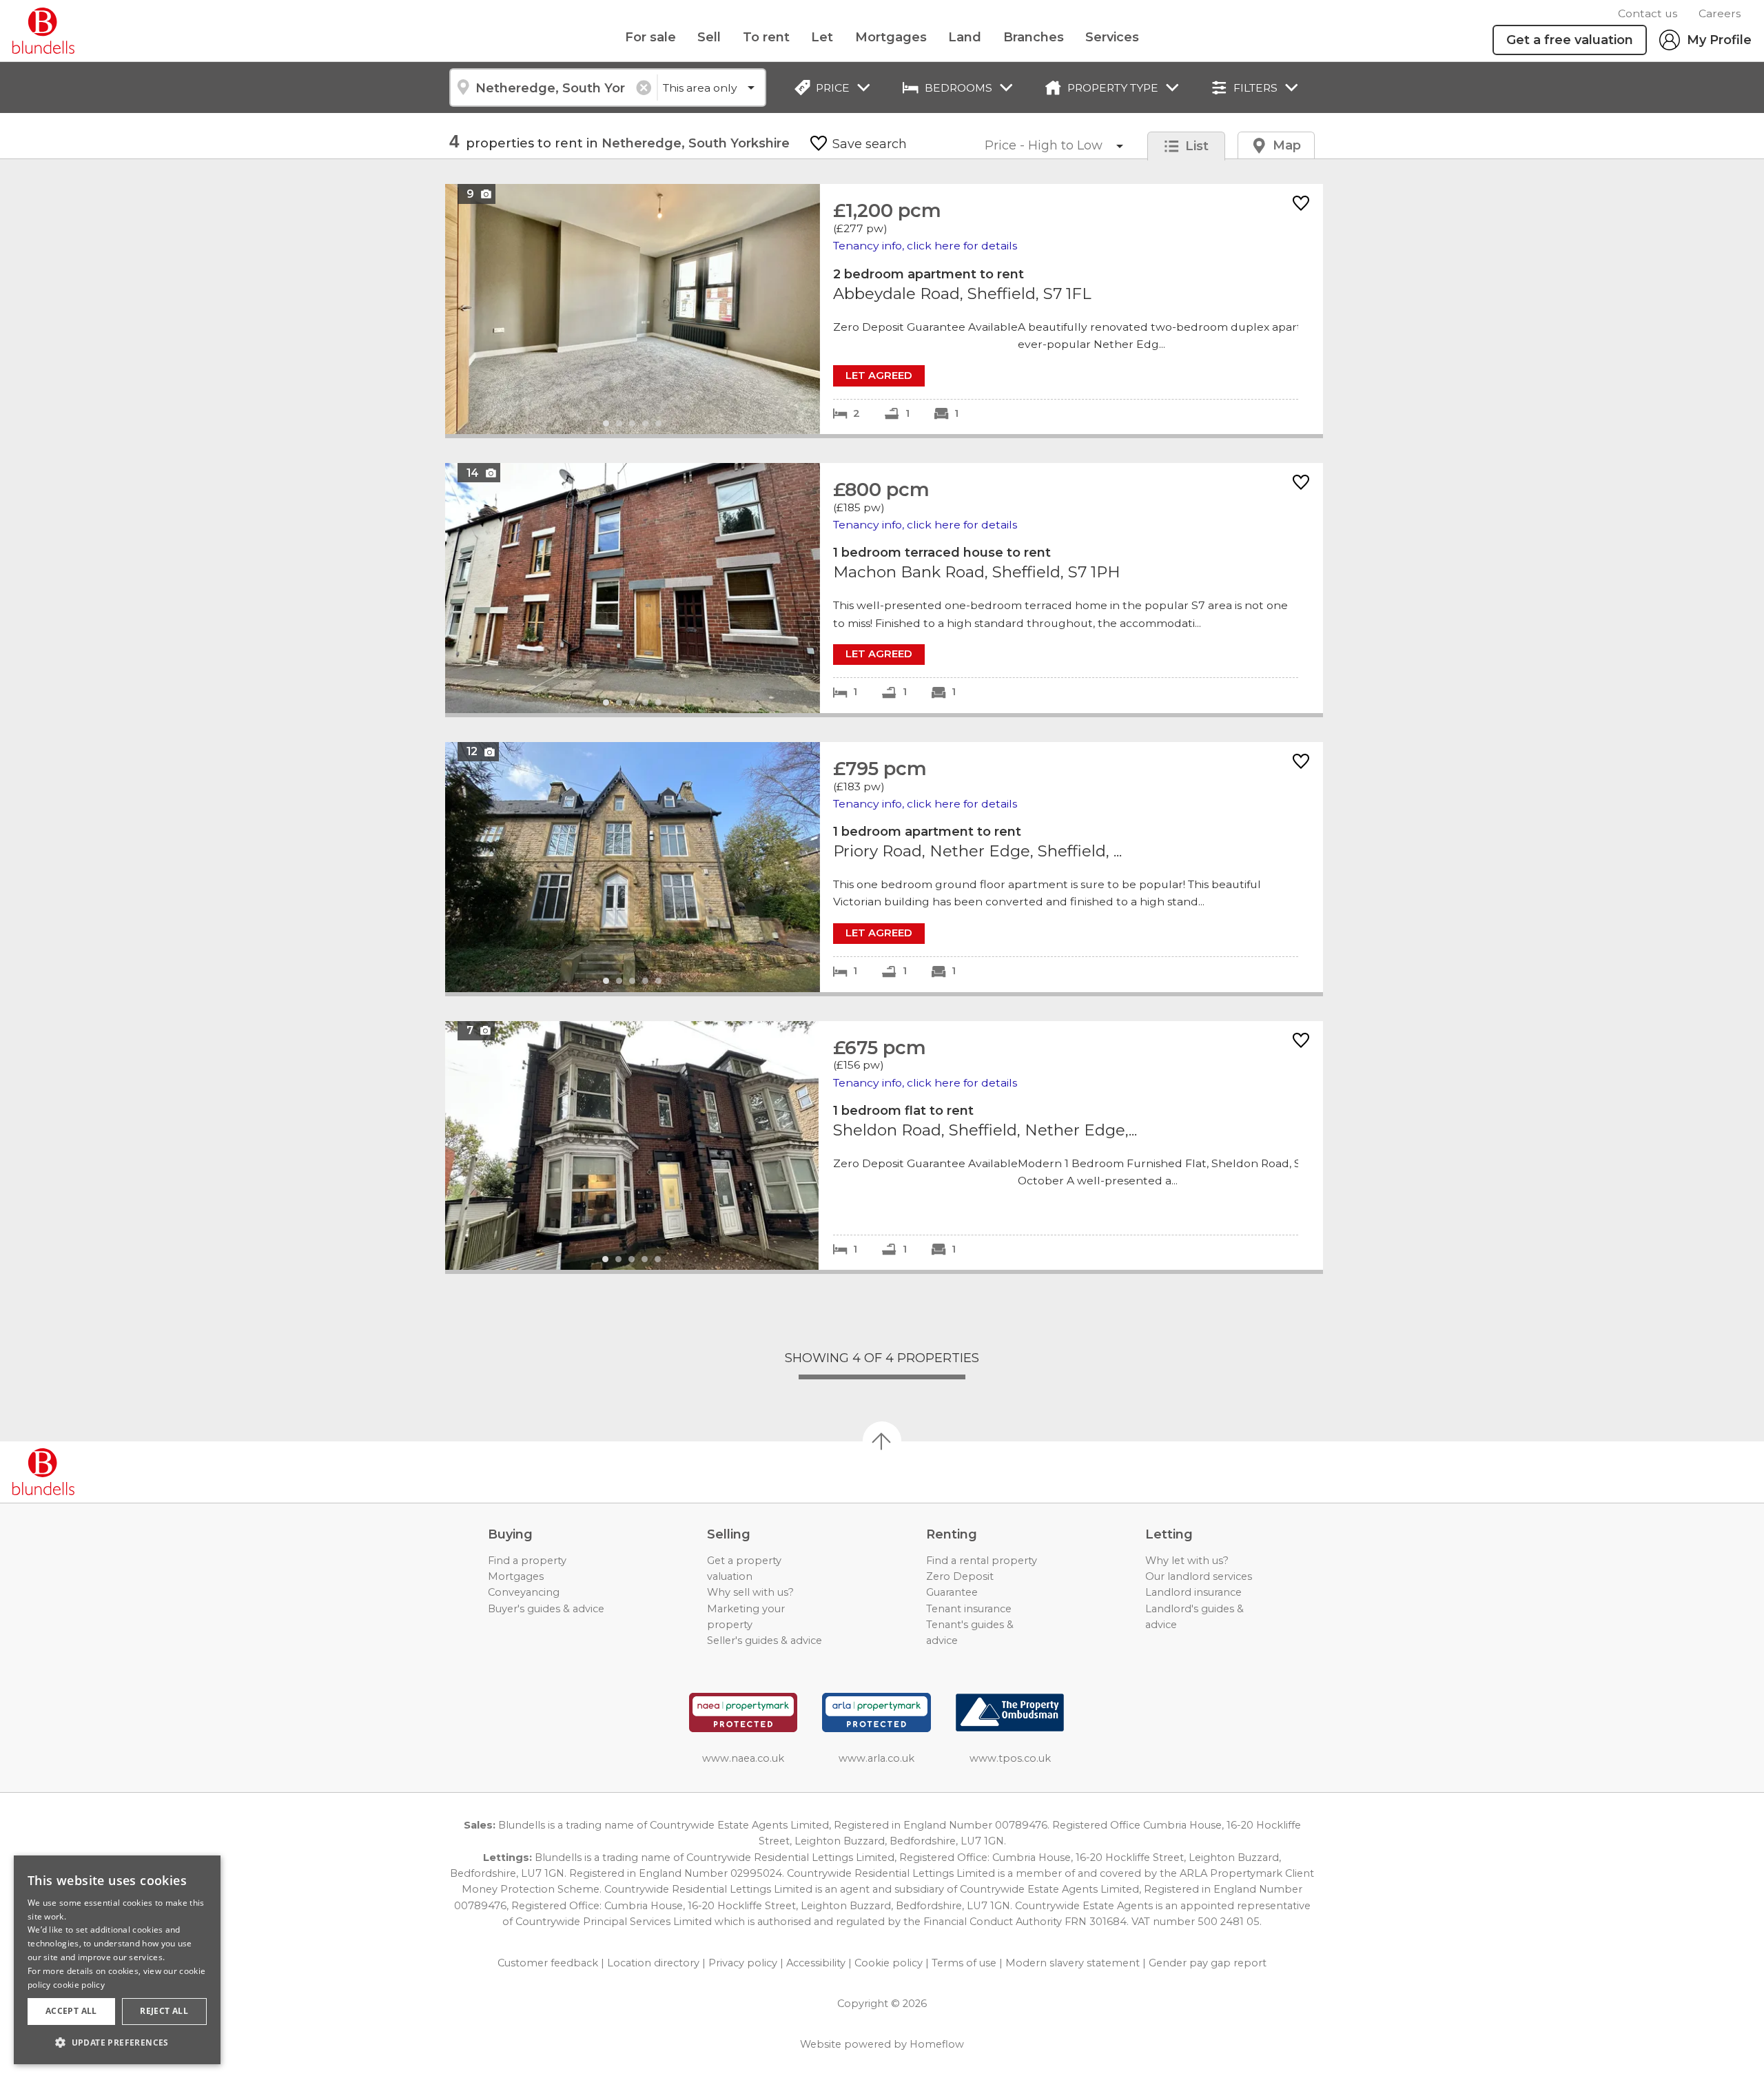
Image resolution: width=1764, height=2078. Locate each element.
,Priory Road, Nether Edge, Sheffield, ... (884, 867)
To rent (766, 37)
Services (1112, 37)
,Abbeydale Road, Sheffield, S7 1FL (884, 309)
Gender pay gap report (1208, 1963)
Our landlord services (1199, 1576)
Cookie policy (889, 1963)
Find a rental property (982, 1561)
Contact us (1648, 13)
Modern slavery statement (1073, 1963)
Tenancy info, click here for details (925, 246)
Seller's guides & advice (765, 1640)
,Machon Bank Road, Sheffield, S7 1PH (884, 588)
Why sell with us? (750, 1592)
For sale (650, 37)
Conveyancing (524, 1592)
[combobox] (553, 88)
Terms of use (964, 1963)
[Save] (1301, 204)
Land (965, 37)
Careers (1720, 13)
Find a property (527, 1561)
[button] (117, 2042)
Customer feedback (548, 1963)
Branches (1034, 37)
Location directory (653, 1963)
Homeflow (937, 2044)
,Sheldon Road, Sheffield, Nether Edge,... (884, 1145)
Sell (709, 37)
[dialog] (117, 1960)
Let (822, 37)
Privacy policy (743, 1963)
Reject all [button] (164, 2011)
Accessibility (816, 1963)
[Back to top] (90, 1472)
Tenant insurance (969, 1609)
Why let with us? (1187, 1561)
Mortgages (891, 37)
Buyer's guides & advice (546, 1609)
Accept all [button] (71, 2011)
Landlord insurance (1193, 1592)
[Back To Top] (882, 1441)
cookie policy (79, 1985)
